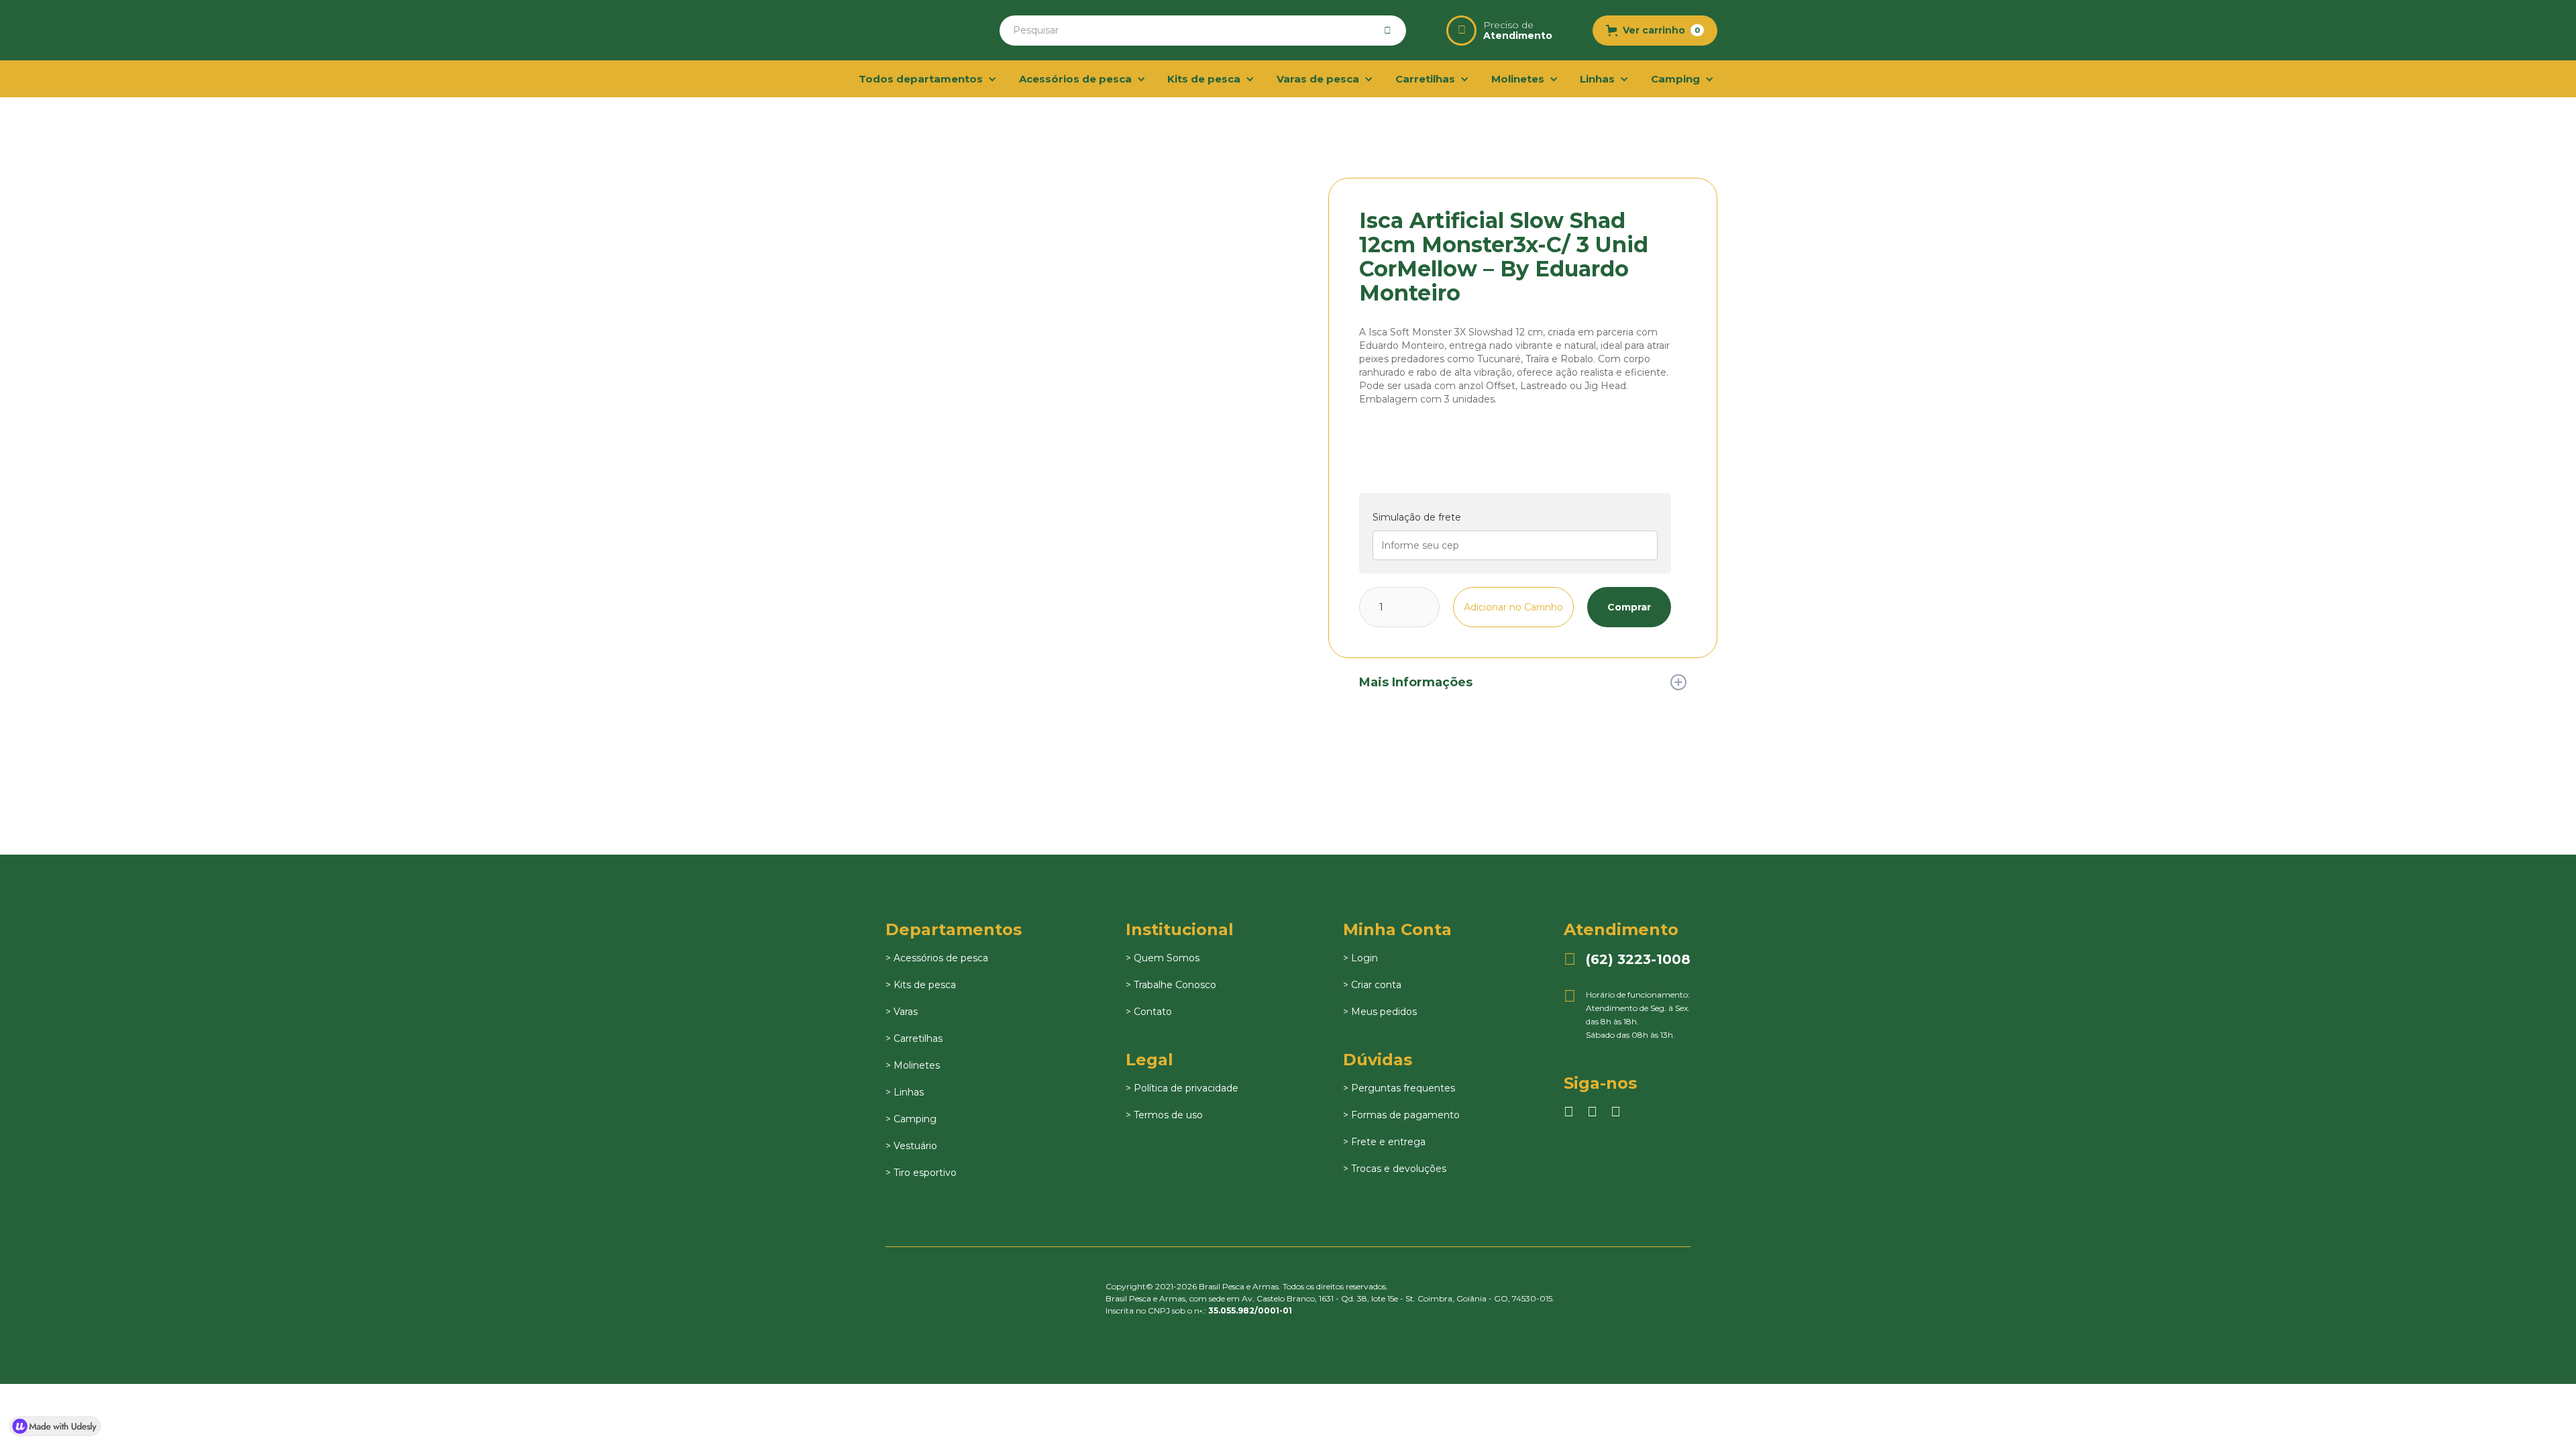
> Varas (902, 1012)
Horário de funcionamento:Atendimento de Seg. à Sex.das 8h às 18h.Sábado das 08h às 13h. (1627, 1014)
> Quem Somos (1163, 958)
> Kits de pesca (921, 985)
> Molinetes (913, 1065)
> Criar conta (1372, 985)
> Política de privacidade (1182, 1088)
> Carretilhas (914, 1038)
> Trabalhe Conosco (1171, 985)
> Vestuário (911, 1146)
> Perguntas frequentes (1399, 1088)
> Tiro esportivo (921, 1173)
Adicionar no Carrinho (1513, 607)
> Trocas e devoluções (1395, 1169)
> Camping (911, 1119)
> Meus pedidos (1380, 1012)
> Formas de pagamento (1401, 1115)
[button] (1655, 31)
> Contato (1149, 1012)
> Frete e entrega (1384, 1142)
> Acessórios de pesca (937, 958)
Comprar (1629, 607)
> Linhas (905, 1092)
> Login (1360, 958)
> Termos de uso (1164, 1115)
